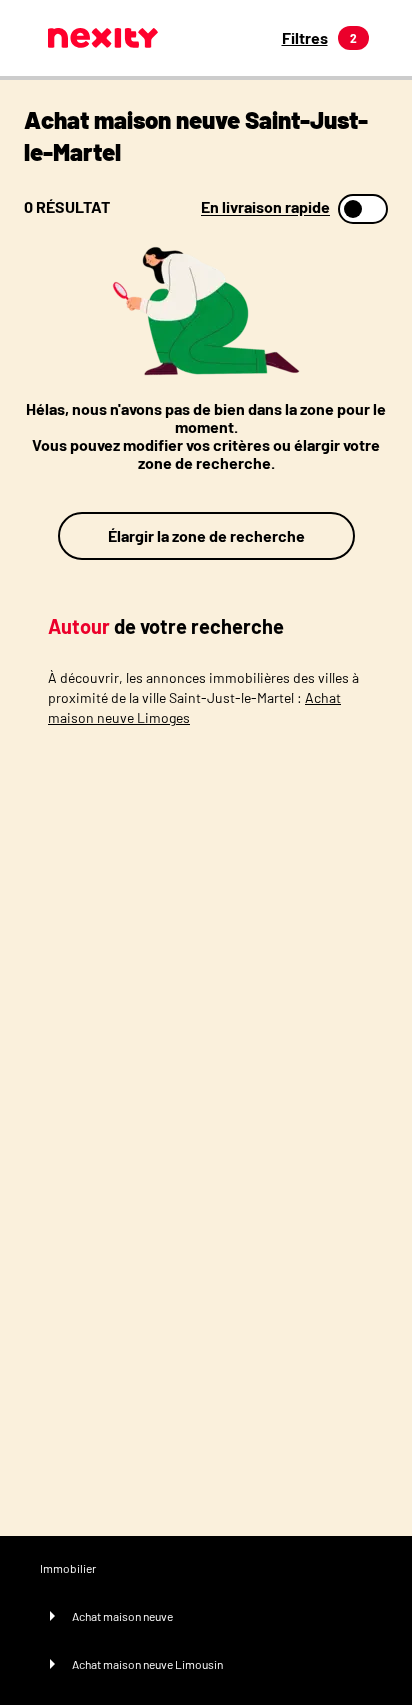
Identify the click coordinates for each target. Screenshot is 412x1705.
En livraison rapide (265, 207)
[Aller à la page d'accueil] (103, 38)
